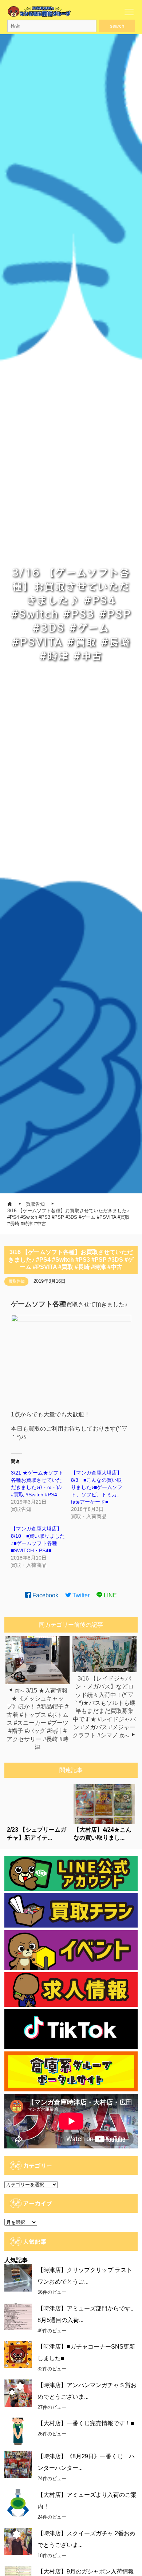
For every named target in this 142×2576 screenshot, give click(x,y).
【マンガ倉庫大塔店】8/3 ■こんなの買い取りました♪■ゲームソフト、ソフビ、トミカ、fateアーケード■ (97, 1487)
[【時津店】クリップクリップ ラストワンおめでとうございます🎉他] (18, 2278)
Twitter (80, 1595)
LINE (110, 1595)
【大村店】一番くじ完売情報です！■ (86, 2423)
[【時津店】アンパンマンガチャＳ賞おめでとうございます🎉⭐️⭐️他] (18, 2393)
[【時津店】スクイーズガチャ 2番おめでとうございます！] (18, 2541)
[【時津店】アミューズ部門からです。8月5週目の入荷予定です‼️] (18, 2316)
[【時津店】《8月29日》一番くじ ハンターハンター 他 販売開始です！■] (18, 2464)
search (117, 26)
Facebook (45, 1595)
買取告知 (17, 1281)
